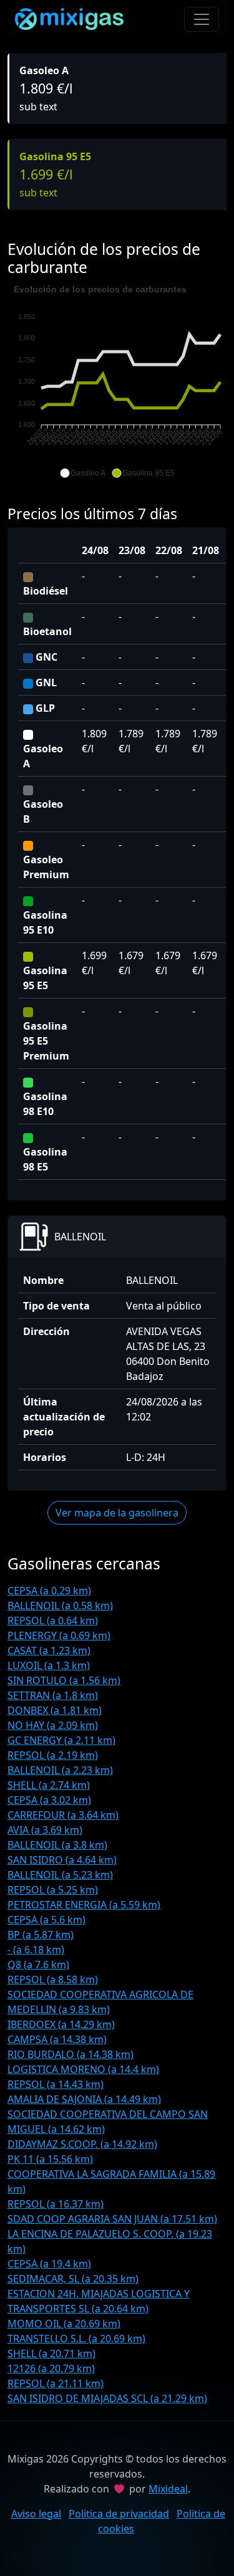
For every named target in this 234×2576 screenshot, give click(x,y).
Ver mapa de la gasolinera (117, 1513)
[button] (83, 473)
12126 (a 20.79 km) (51, 2368)
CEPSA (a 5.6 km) (46, 1920)
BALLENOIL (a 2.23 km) (60, 1770)
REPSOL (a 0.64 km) (53, 1621)
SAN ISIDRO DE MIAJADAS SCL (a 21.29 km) (107, 2398)
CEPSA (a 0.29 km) (49, 1591)
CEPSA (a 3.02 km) (49, 1800)
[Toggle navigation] (202, 19)
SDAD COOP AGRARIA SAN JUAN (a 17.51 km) (112, 2219)
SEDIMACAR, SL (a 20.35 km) (73, 2279)
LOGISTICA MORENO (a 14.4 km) (83, 2069)
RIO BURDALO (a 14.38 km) (71, 2054)
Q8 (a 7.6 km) (38, 1965)
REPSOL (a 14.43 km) (56, 2084)
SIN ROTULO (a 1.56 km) (64, 1680)
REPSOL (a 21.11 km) (56, 2383)
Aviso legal (36, 2514)
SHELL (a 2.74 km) (49, 1785)
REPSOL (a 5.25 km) (53, 1890)
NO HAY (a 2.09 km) (53, 1725)
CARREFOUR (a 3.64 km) (63, 1815)
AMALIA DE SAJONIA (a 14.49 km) (84, 2099)
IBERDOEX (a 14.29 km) (61, 2024)
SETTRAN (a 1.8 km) (53, 1695)
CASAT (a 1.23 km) (49, 1650)
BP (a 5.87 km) (41, 1935)
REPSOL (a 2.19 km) (53, 1755)
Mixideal (168, 2489)
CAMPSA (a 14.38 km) (57, 2039)
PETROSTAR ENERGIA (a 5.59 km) (84, 1905)
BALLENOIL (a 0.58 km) (60, 1606)
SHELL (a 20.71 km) (51, 2353)
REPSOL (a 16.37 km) (56, 2204)
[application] (117, 381)
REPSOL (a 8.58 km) (53, 1980)
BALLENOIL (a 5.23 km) (60, 1875)
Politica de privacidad (119, 2514)
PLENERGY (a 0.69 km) (59, 1635)
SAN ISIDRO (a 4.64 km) (62, 1860)
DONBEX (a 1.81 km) (55, 1710)
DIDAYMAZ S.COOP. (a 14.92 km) (82, 2144)
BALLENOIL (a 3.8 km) (57, 1845)
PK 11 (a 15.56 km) (50, 2159)
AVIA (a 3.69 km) (45, 1830)
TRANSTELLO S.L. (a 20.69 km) (76, 2339)
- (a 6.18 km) (36, 1950)
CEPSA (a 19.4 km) (49, 2264)
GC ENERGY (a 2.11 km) (61, 1740)
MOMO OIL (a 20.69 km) (64, 2324)
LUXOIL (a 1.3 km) (49, 1665)
